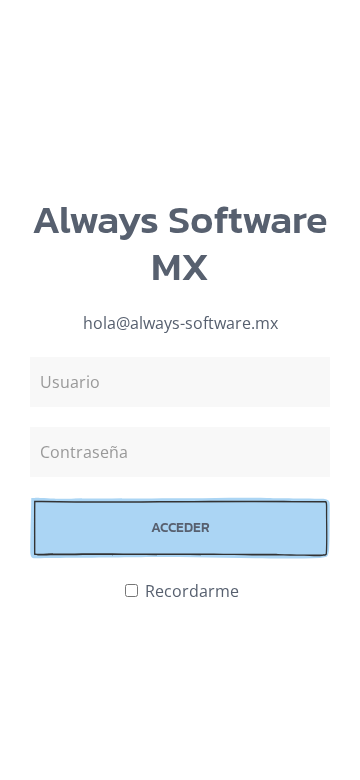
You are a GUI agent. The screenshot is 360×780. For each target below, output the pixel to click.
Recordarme (190, 591)
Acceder (180, 527)
